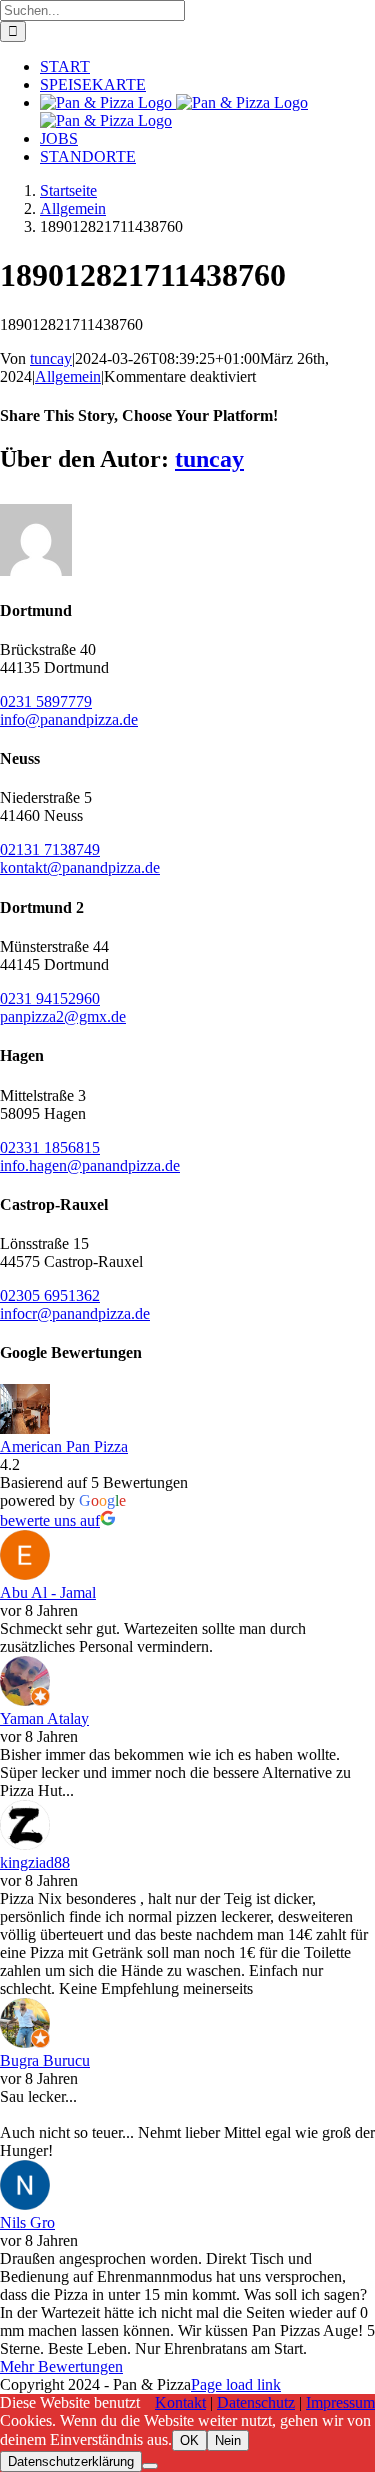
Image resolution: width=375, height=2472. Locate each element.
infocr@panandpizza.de (75, 1313)
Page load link (236, 2384)
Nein (228, 2440)
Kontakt (180, 2402)
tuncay (51, 358)
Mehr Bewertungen (61, 2366)
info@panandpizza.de (69, 719)
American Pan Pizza (64, 1446)
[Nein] (150, 2466)
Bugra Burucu (45, 2060)
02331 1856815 (50, 1147)
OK (189, 2440)
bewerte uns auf (50, 1520)
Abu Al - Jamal (48, 1592)
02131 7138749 (50, 849)
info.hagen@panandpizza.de (90, 1165)
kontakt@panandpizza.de (80, 867)
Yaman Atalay (44, 1718)
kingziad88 (35, 1862)
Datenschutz (256, 2402)
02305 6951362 (50, 1295)
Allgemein (68, 376)
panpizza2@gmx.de (63, 1016)
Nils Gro (27, 2222)
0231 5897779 (46, 701)
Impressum (340, 2402)
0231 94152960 (50, 998)
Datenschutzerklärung (71, 2461)
